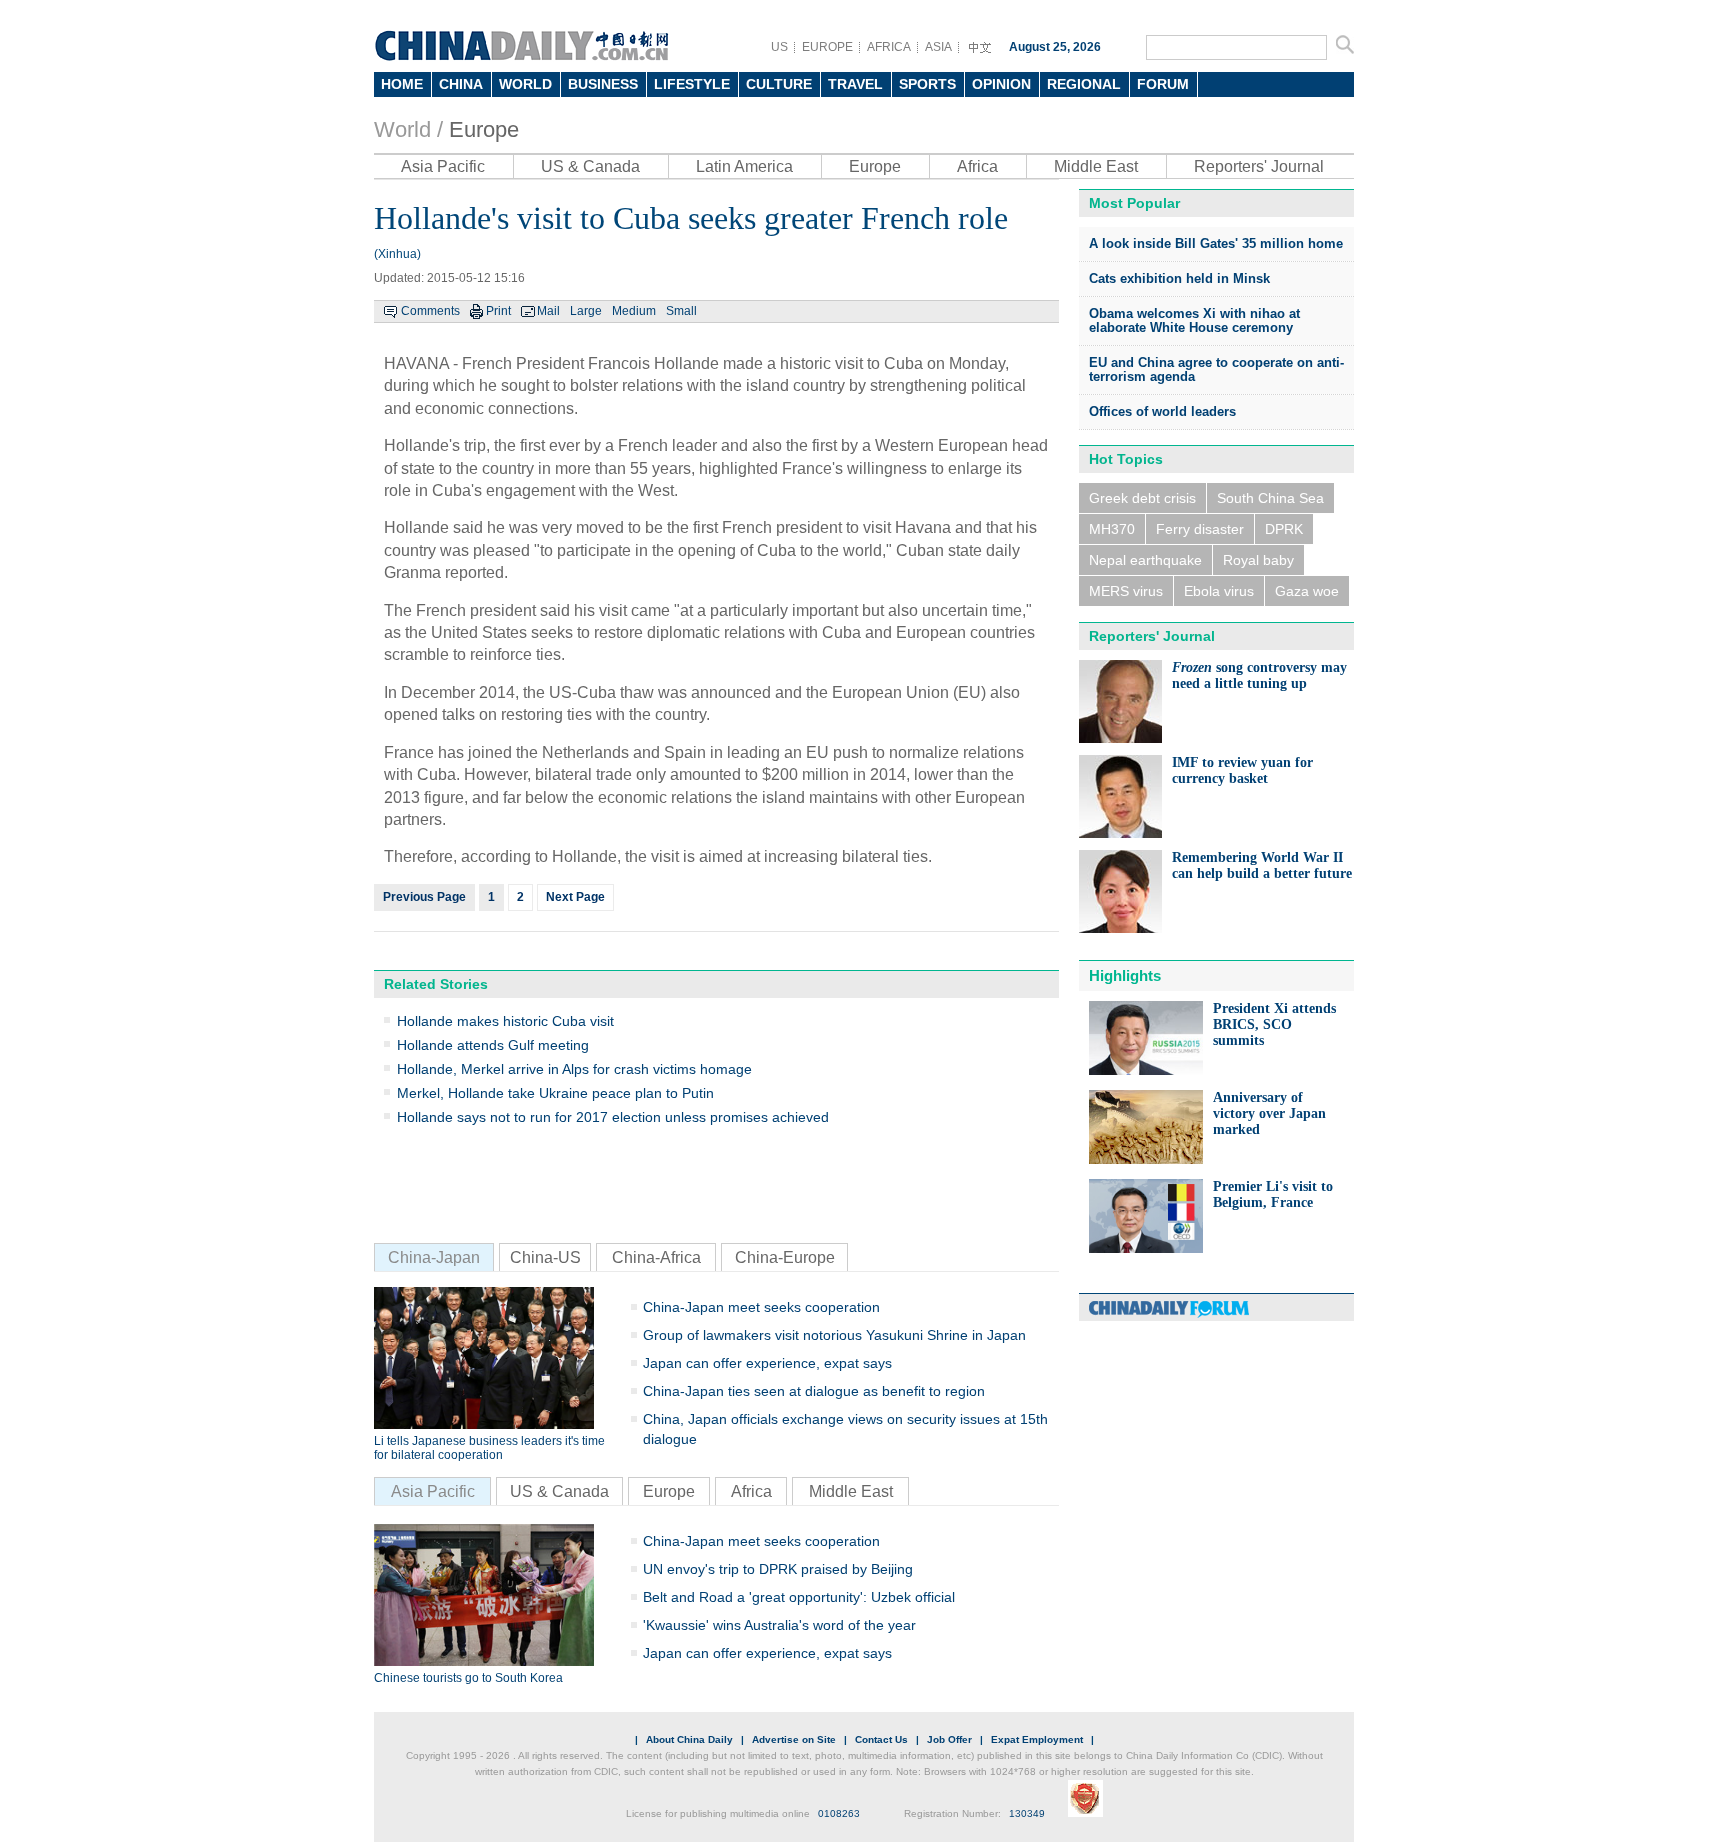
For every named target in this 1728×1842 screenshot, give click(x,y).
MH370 (1112, 529)
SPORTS (927, 84)
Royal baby (1258, 560)
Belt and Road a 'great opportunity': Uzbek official (799, 1597)
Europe (484, 129)
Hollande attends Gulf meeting (493, 1045)
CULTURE (779, 84)
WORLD (525, 84)
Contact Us (881, 1739)
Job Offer (949, 1739)
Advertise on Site (794, 1739)
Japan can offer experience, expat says (767, 1363)
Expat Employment (1037, 1739)
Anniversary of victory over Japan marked (1269, 1113)
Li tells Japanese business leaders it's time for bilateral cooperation (489, 1448)
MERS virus (1126, 591)
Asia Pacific (443, 166)
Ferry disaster (1200, 529)
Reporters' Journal (1259, 166)
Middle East (1096, 166)
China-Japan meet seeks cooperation (761, 1307)
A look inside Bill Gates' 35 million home (1216, 243)
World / (408, 129)
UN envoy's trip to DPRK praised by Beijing (778, 1569)
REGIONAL (1084, 84)
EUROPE (827, 47)
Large (586, 311)
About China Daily (689, 1739)
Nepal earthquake (1145, 560)
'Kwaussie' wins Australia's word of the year (779, 1625)
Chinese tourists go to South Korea (468, 1678)
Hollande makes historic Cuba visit (505, 1021)
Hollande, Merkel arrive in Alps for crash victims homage (574, 1069)
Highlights (1125, 975)
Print (498, 311)
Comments (430, 311)
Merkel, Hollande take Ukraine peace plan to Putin (555, 1093)
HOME (402, 84)
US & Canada (590, 166)
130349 (1027, 1813)
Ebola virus (1219, 591)
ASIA (938, 47)
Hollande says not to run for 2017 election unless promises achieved (613, 1117)
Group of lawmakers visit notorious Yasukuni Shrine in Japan (834, 1335)
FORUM (1163, 84)
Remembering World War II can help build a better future (1262, 865)
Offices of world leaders (1162, 411)
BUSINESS (603, 84)
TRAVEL (855, 84)
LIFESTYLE (692, 84)
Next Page (575, 897)
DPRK (1284, 529)
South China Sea (1270, 498)
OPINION (1001, 84)
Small (681, 311)
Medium (634, 311)
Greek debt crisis (1142, 498)
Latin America (744, 166)
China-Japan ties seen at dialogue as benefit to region (814, 1391)
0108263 (839, 1813)
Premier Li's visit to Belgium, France (1273, 1194)
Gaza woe (1307, 591)
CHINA (461, 84)
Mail (548, 311)
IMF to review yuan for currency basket (1242, 770)
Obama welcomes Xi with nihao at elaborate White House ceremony (1194, 320)
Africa (977, 166)
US (779, 47)
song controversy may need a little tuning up (1259, 675)
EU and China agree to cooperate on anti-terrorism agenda (1216, 369)
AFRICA (889, 47)
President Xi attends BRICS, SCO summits (1274, 1024)
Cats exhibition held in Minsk (1179, 278)
